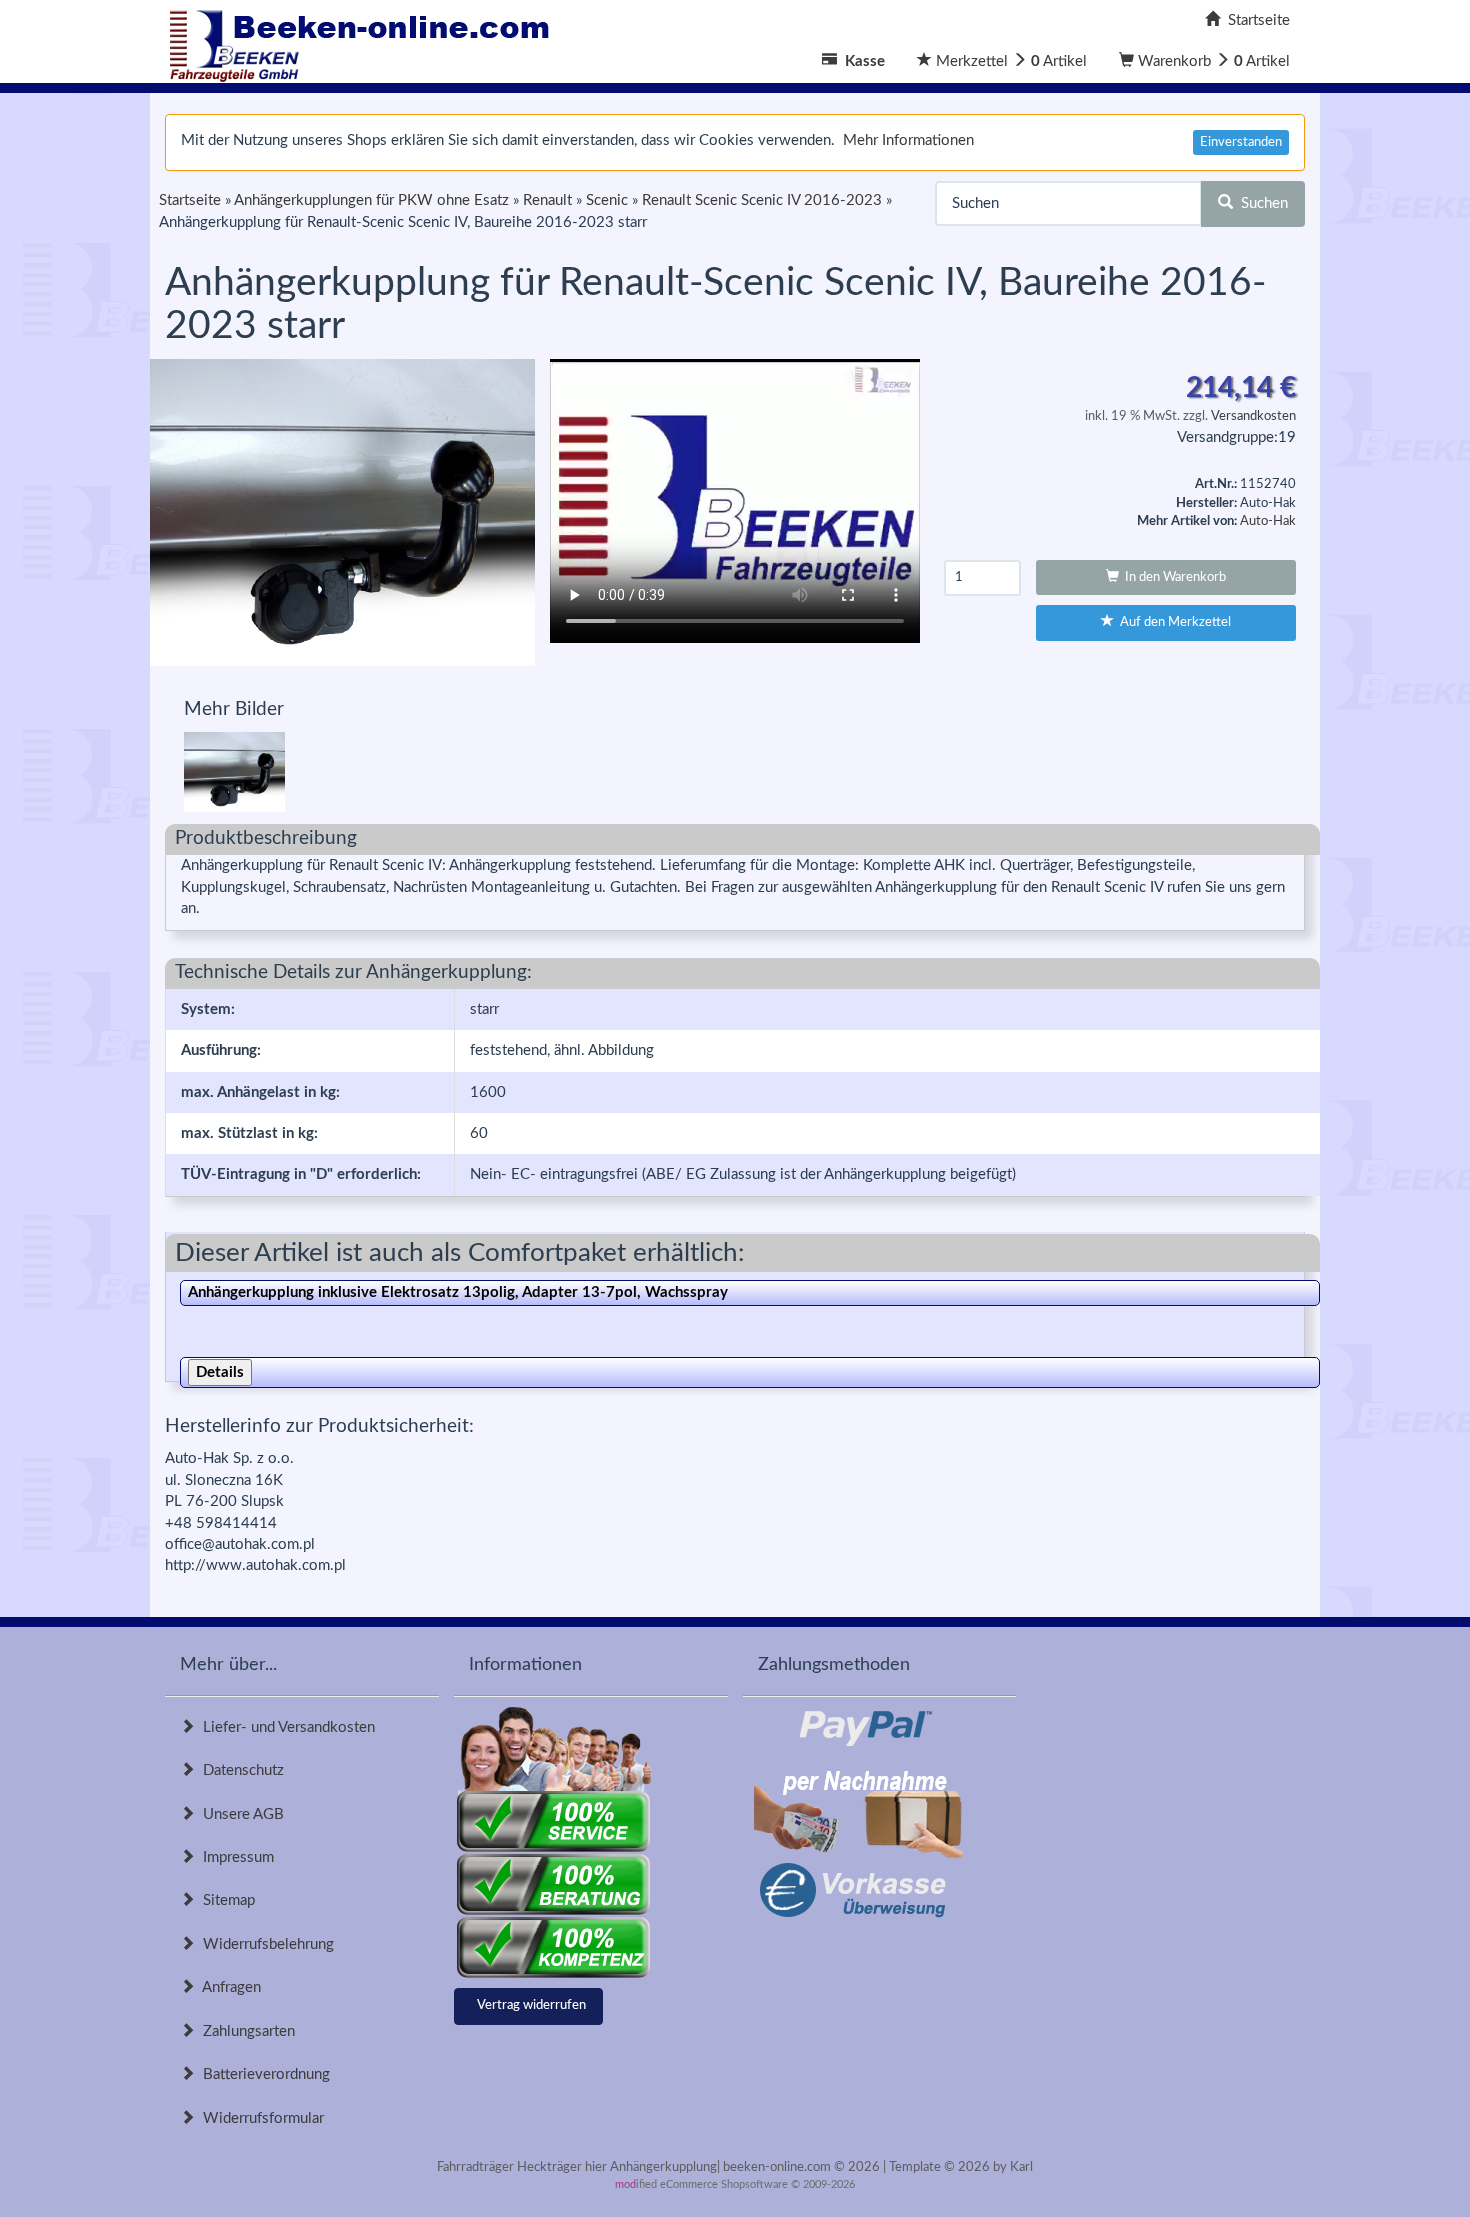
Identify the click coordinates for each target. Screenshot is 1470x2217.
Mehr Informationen (908, 140)
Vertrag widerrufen (531, 2005)
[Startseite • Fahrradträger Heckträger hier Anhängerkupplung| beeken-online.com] (365, 40)
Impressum (234, 1857)
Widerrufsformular (259, 2118)
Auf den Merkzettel (1172, 622)
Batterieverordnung (262, 2074)
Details (220, 1372)
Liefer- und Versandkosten (285, 1727)
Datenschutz (239, 1770)
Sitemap (225, 1900)
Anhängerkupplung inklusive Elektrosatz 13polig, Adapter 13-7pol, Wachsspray (458, 1292)
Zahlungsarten (245, 2031)
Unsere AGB (239, 1814)
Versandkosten (1253, 416)
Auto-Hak (1268, 521)
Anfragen (228, 1987)
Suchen (1260, 203)
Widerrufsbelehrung (264, 1944)
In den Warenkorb (1172, 577)
